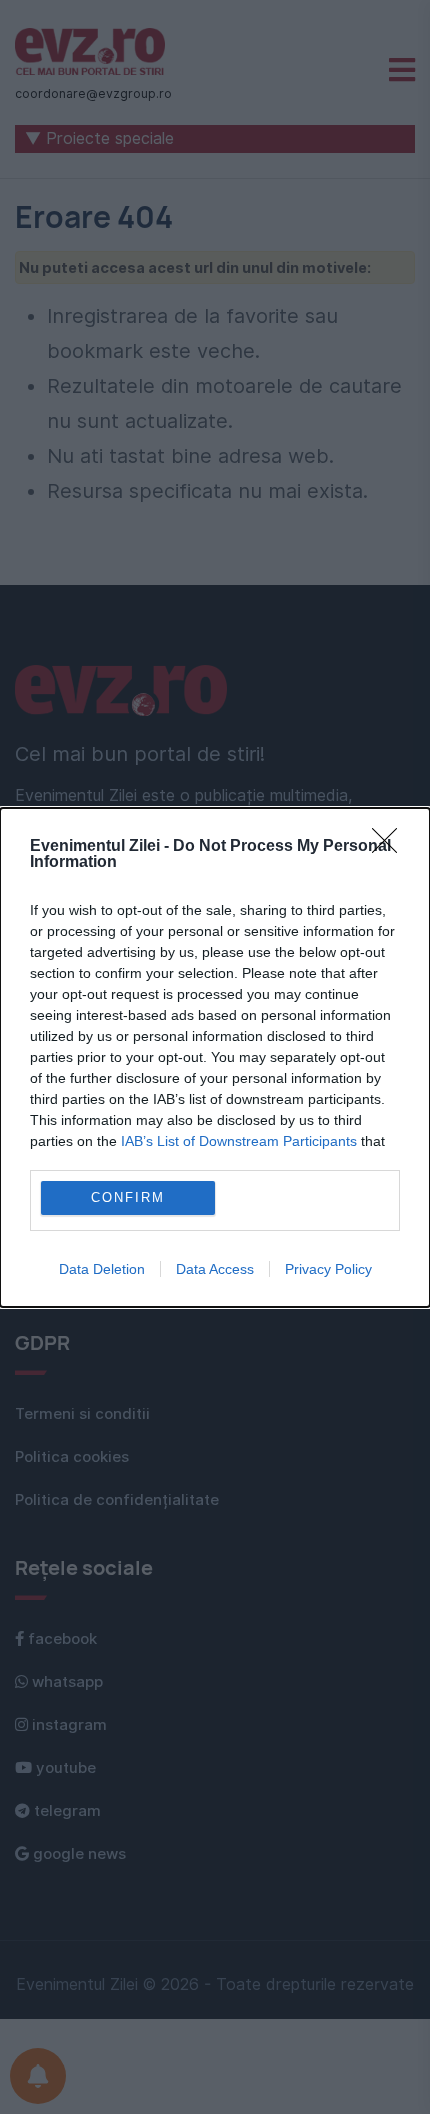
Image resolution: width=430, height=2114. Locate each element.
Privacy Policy (328, 1269)
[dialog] (215, 1057)
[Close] (391, 847)
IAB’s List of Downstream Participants (239, 1141)
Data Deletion (102, 1269)
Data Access (215, 1269)
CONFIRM (128, 1197)
